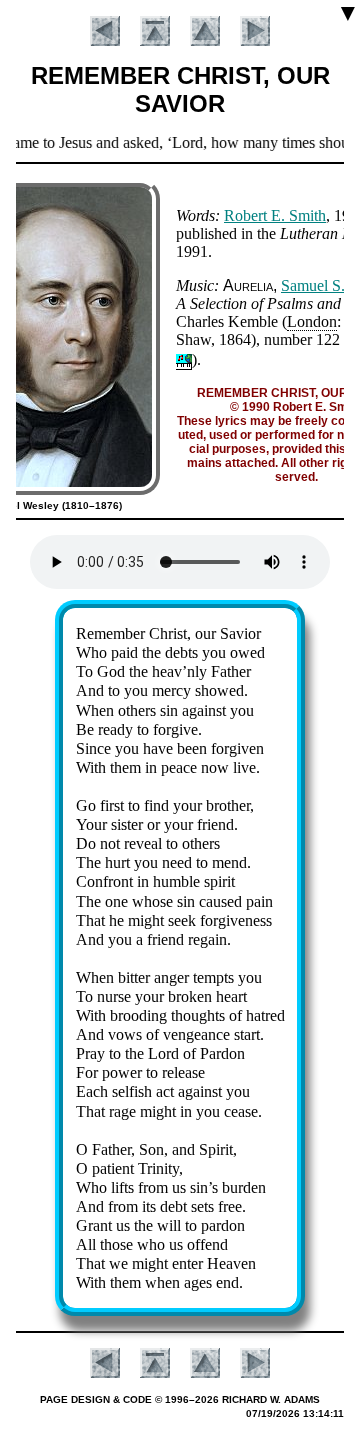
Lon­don (312, 321)
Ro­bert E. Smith (275, 215)
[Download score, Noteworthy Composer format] (184, 359)
